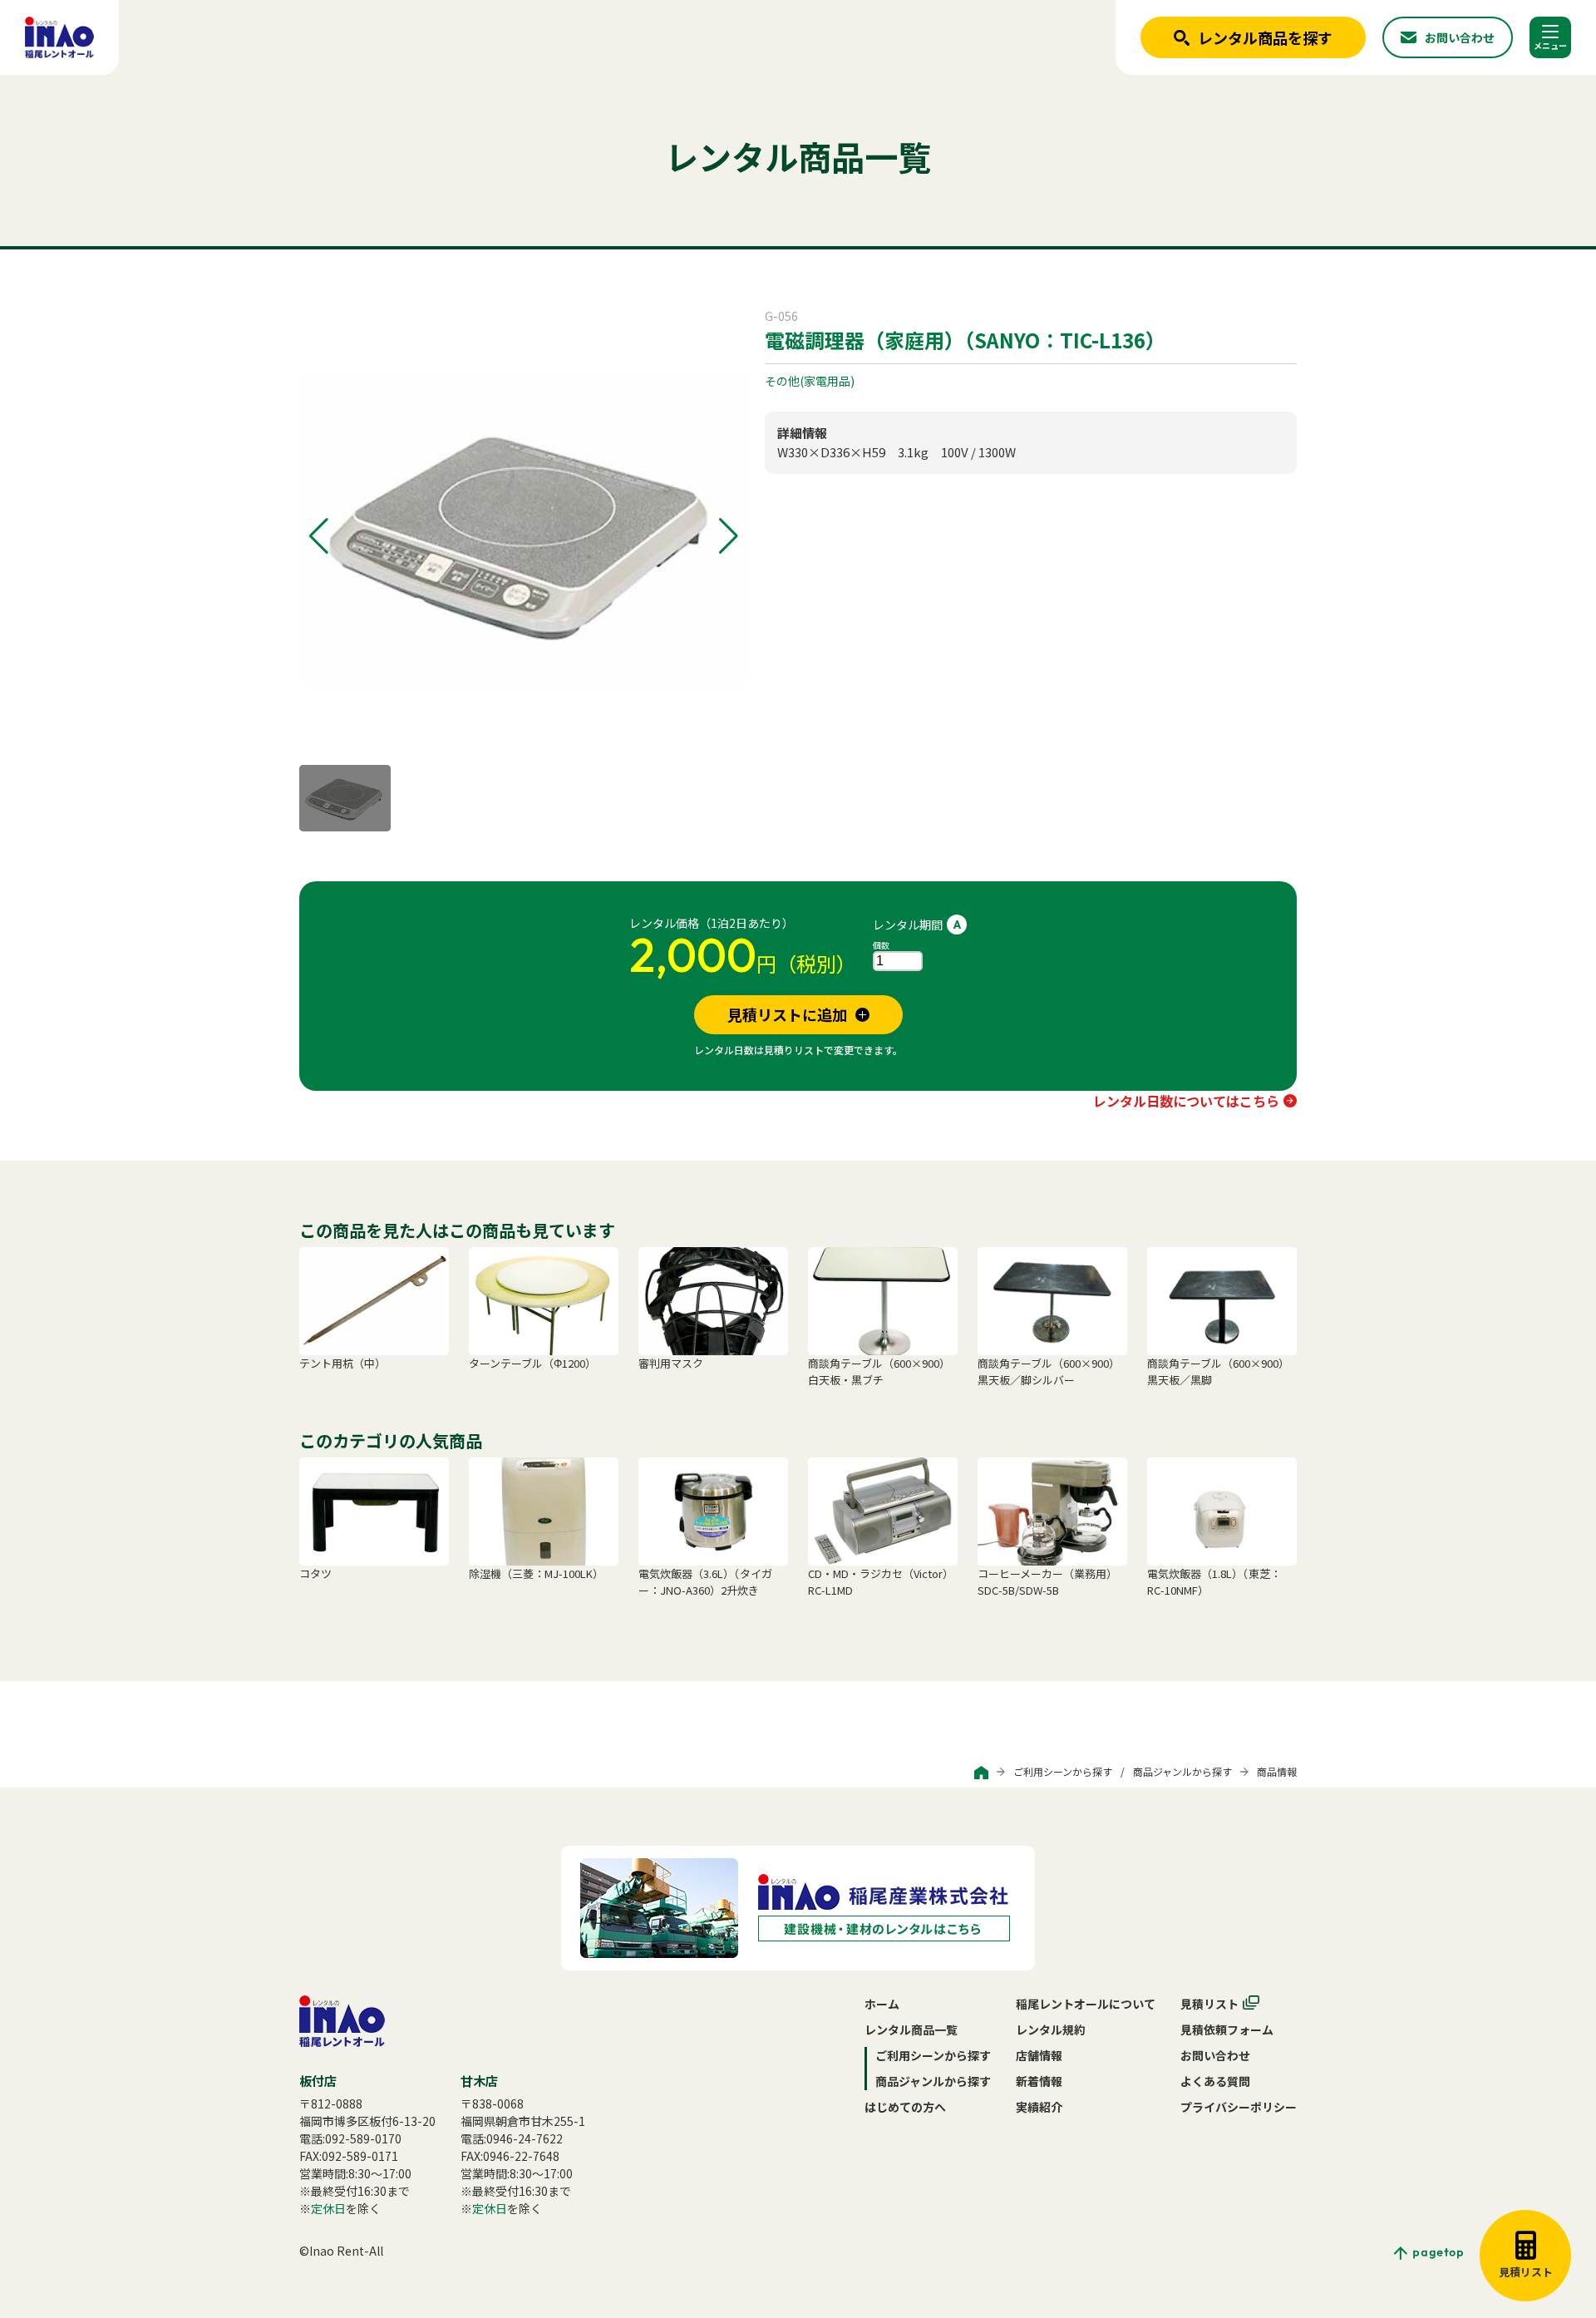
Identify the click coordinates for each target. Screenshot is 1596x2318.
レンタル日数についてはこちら (1186, 1101)
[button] (319, 536)
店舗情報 (1039, 2055)
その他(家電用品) (810, 381)
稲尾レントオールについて (1086, 2004)
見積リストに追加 (787, 1014)
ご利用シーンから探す (1063, 1771)
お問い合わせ (1215, 2055)
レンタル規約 (1051, 2029)
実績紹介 (1039, 2107)
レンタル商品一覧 (911, 2029)
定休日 (328, 2208)
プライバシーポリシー (1239, 2107)
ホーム (882, 2004)
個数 (881, 945)
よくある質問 (1215, 2081)
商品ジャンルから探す (1182, 1771)
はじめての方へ (905, 2107)
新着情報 (1039, 2081)
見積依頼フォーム (1227, 2029)
